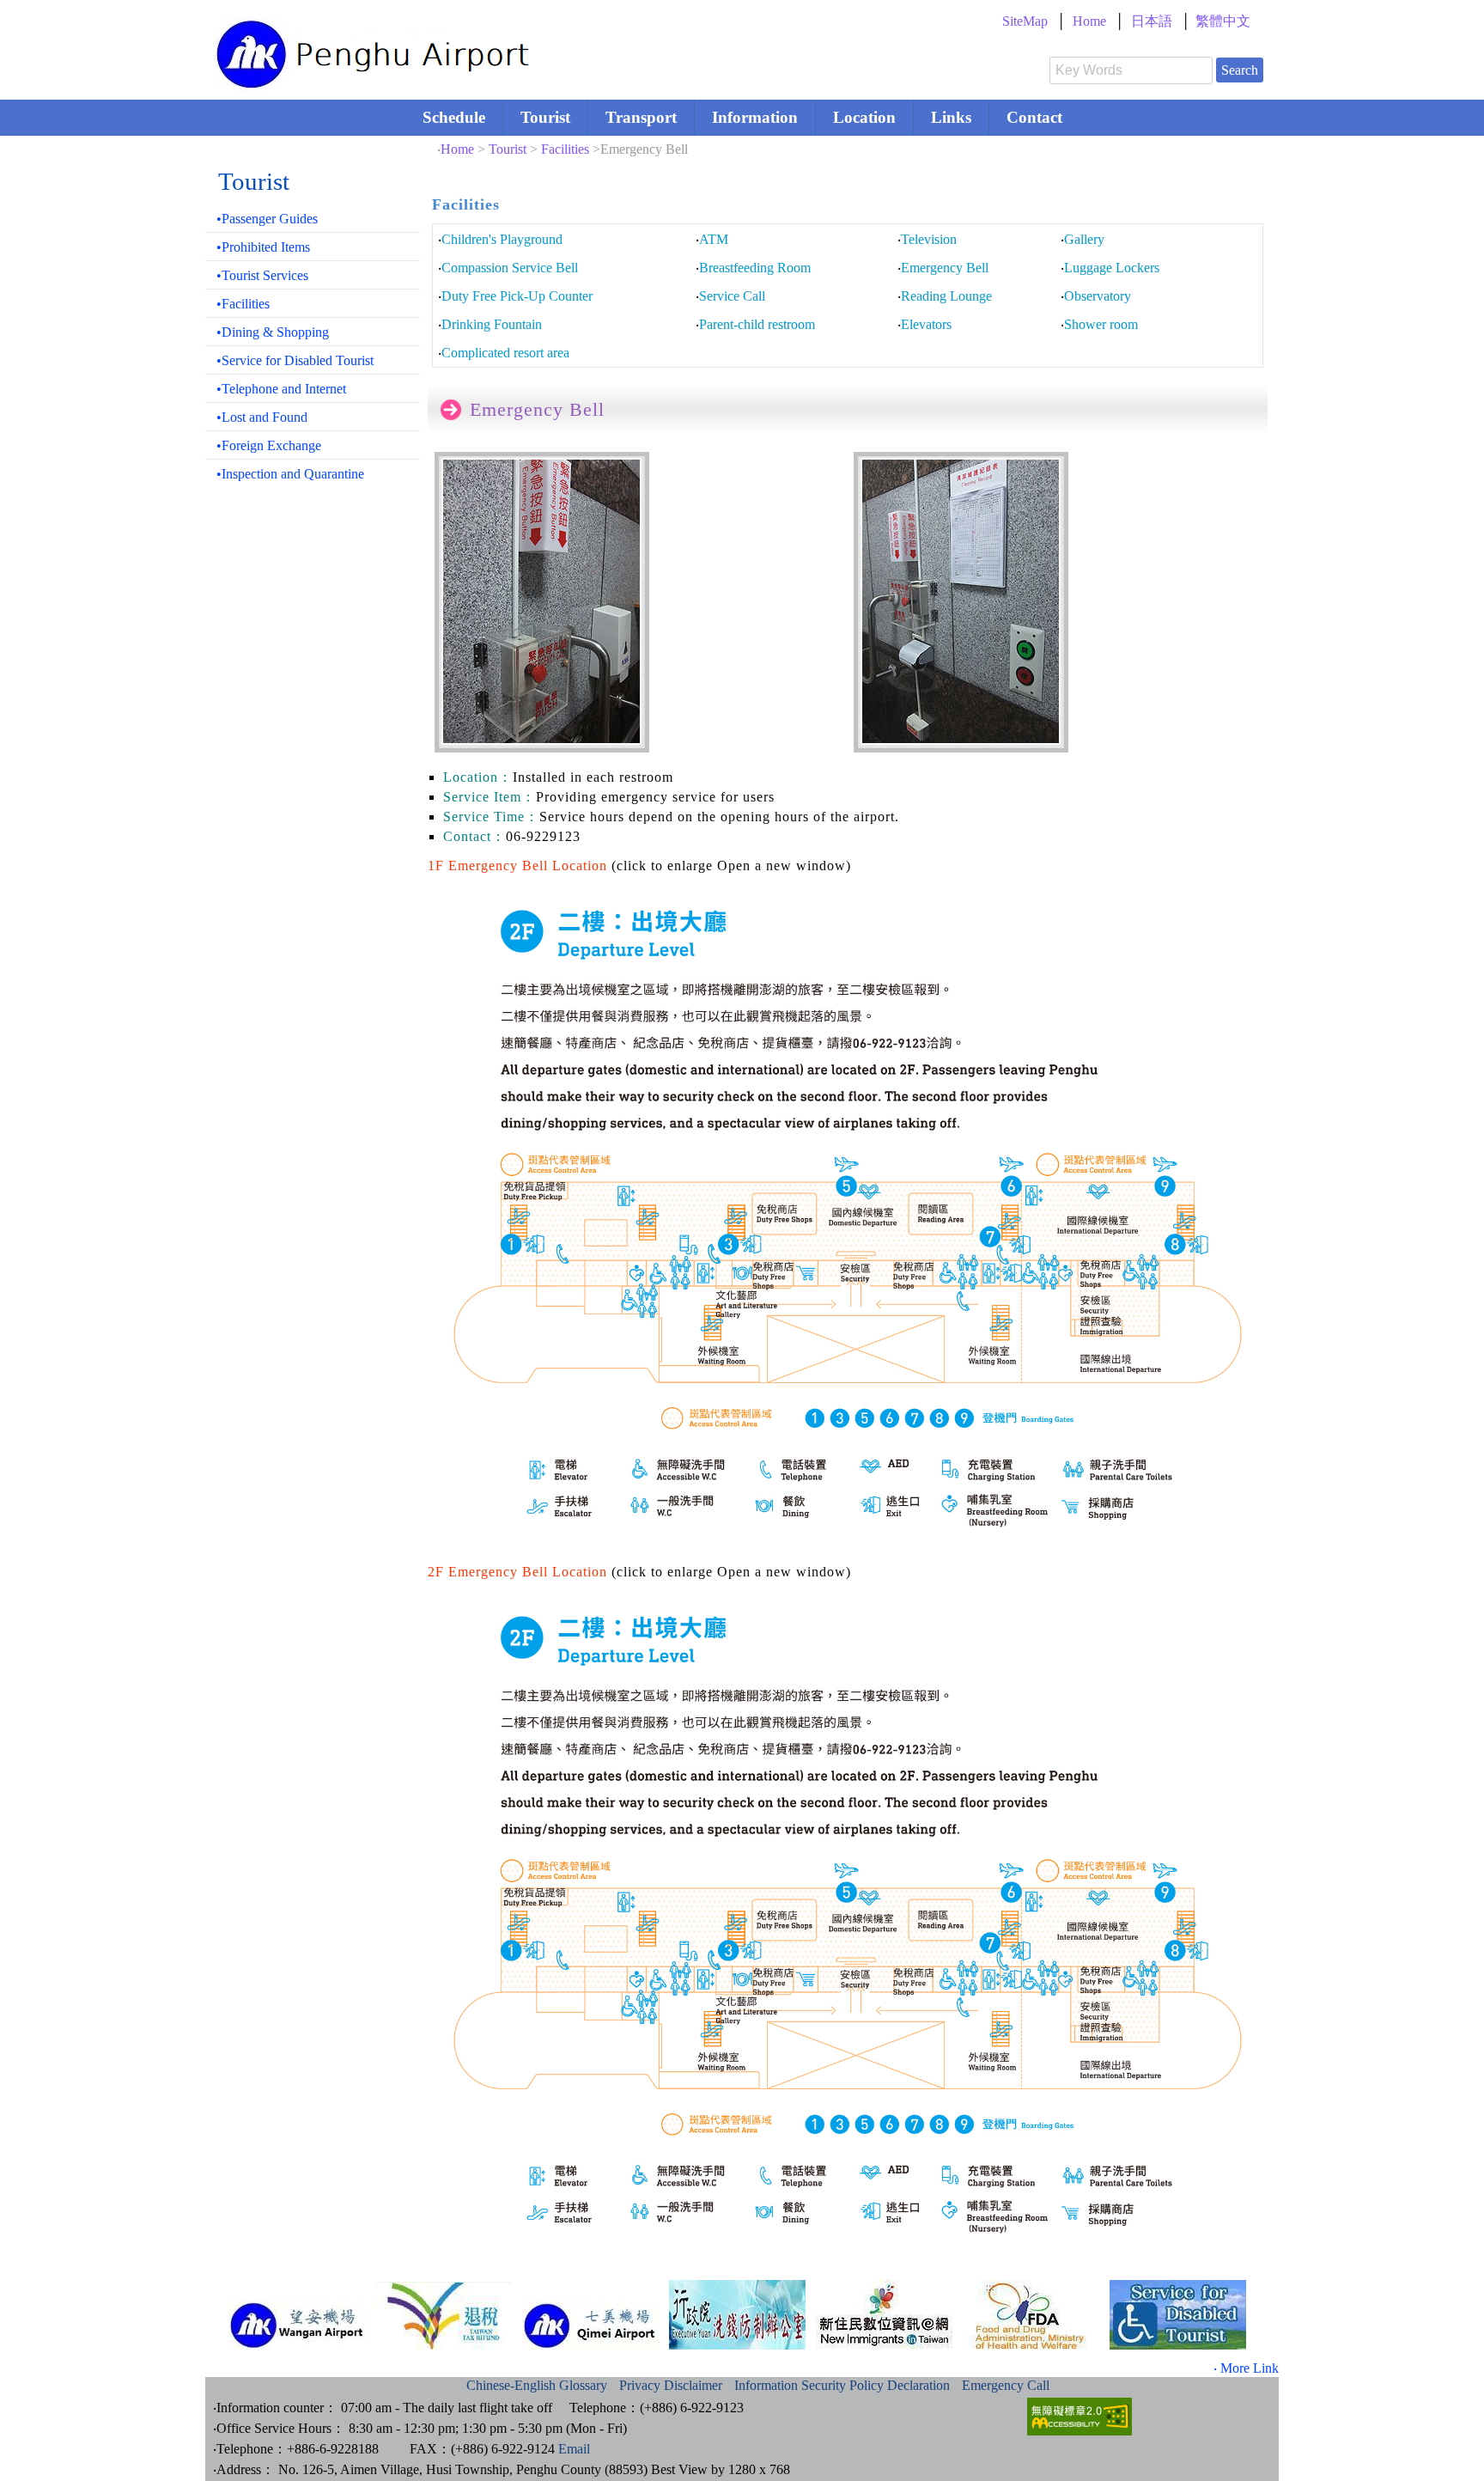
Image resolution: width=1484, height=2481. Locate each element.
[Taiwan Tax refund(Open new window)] (444, 2316)
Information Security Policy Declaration (842, 2385)
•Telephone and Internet (281, 389)
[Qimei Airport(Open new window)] (590, 2326)
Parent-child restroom (757, 324)
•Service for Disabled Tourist (295, 360)
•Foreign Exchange (269, 445)
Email (574, 2449)
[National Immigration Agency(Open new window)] (884, 2315)
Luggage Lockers (1112, 268)
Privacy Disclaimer (671, 2385)
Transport (641, 117)
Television (929, 239)
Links (951, 117)
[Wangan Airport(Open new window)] (297, 2325)
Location (864, 117)
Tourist (545, 117)
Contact (1034, 117)
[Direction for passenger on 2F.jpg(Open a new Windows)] (848, 1548)
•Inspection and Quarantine (290, 474)
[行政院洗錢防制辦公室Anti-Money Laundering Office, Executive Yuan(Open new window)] (737, 2315)
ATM (714, 239)
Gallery (1084, 239)
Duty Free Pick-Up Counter (517, 296)
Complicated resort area (505, 353)
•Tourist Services (262, 275)
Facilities (565, 149)
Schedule (454, 117)
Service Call (732, 296)
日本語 (1152, 21)
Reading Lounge (946, 296)
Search (1240, 70)
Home (1089, 21)
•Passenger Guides (267, 219)
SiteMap (1025, 21)
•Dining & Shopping (273, 332)
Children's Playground (502, 239)
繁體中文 (1223, 21)
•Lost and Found (262, 417)
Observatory (1098, 296)
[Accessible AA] (1080, 2431)
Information (755, 117)
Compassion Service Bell (510, 268)
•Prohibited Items (263, 247)
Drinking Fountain (492, 324)
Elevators (926, 324)
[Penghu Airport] (375, 82)
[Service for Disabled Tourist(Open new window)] (1178, 2315)
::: (576, 21)
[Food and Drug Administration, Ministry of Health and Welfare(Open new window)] (1031, 2315)
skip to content (230, 4)
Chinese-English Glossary (537, 2385)
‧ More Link (1246, 2368)
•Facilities (243, 304)
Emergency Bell (945, 268)
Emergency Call (1006, 2385)
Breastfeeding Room (755, 268)
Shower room (1101, 324)
